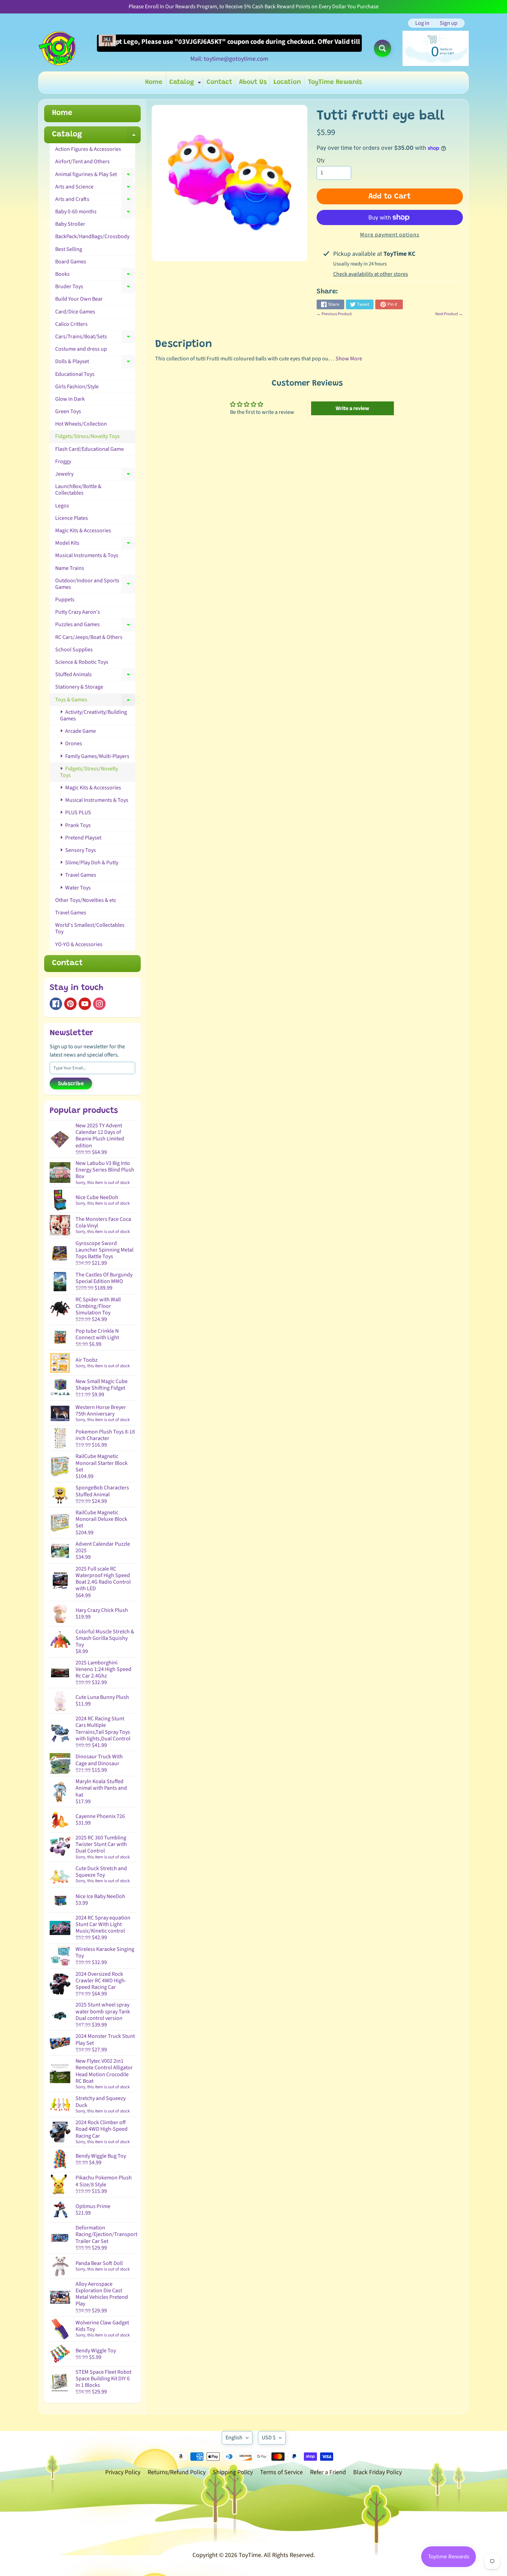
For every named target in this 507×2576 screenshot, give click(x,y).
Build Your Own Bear (79, 299)
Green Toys (68, 411)
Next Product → (449, 314)
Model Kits (95, 544)
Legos (62, 506)
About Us (253, 82)
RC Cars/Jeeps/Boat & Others (89, 637)
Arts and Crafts (95, 201)
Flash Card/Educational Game (90, 449)
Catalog (186, 84)
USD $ (269, 2438)
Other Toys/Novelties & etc (86, 900)
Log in (422, 23)
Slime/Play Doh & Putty (91, 863)
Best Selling (69, 249)
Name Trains (70, 568)
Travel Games (80, 875)
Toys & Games (95, 701)
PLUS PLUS (78, 813)
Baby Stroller (70, 224)
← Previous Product (334, 314)
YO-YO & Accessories (79, 944)
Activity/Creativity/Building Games (93, 715)
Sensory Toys (80, 850)
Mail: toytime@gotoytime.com (229, 59)
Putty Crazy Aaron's (78, 612)
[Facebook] (56, 1004)
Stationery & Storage (79, 687)
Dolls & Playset (95, 363)
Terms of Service (281, 2472)
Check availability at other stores (371, 274)
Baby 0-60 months (95, 213)
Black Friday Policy (377, 2472)
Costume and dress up (81, 349)
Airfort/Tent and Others (82, 162)
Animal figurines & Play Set (95, 176)
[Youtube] (85, 1004)
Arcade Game (80, 731)
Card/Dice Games (75, 312)
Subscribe (71, 1084)
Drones (73, 743)
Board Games (71, 262)
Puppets (65, 600)
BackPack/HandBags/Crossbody (92, 236)
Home (154, 82)
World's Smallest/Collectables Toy (90, 928)
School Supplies (74, 650)
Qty (321, 160)
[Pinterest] (70, 1004)
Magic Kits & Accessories (83, 531)
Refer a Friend (328, 2472)
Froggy (63, 461)
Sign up (449, 23)
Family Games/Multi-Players (97, 756)
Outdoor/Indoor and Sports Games (95, 584)
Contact (219, 82)
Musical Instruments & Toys (87, 555)
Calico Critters (71, 324)
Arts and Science (95, 188)
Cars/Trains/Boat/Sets (95, 338)
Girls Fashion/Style (77, 387)
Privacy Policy (123, 2472)
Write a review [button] (352, 408)
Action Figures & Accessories (88, 149)
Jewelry (95, 475)
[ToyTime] (57, 48)
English (234, 2438)
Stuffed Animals (95, 676)
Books (95, 275)
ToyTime (250, 2555)
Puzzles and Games (95, 626)
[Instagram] (99, 1004)
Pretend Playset (83, 838)
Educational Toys (75, 374)
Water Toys (77, 888)
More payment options (390, 235)
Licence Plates (72, 518)
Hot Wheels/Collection (81, 424)
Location (287, 82)
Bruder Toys (95, 288)
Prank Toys (77, 825)
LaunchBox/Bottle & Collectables (78, 490)
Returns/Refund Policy (177, 2472)
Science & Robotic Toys (82, 662)
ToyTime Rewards (335, 82)
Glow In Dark (70, 399)
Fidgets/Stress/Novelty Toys (87, 436)
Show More (349, 359)
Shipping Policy (233, 2472)
